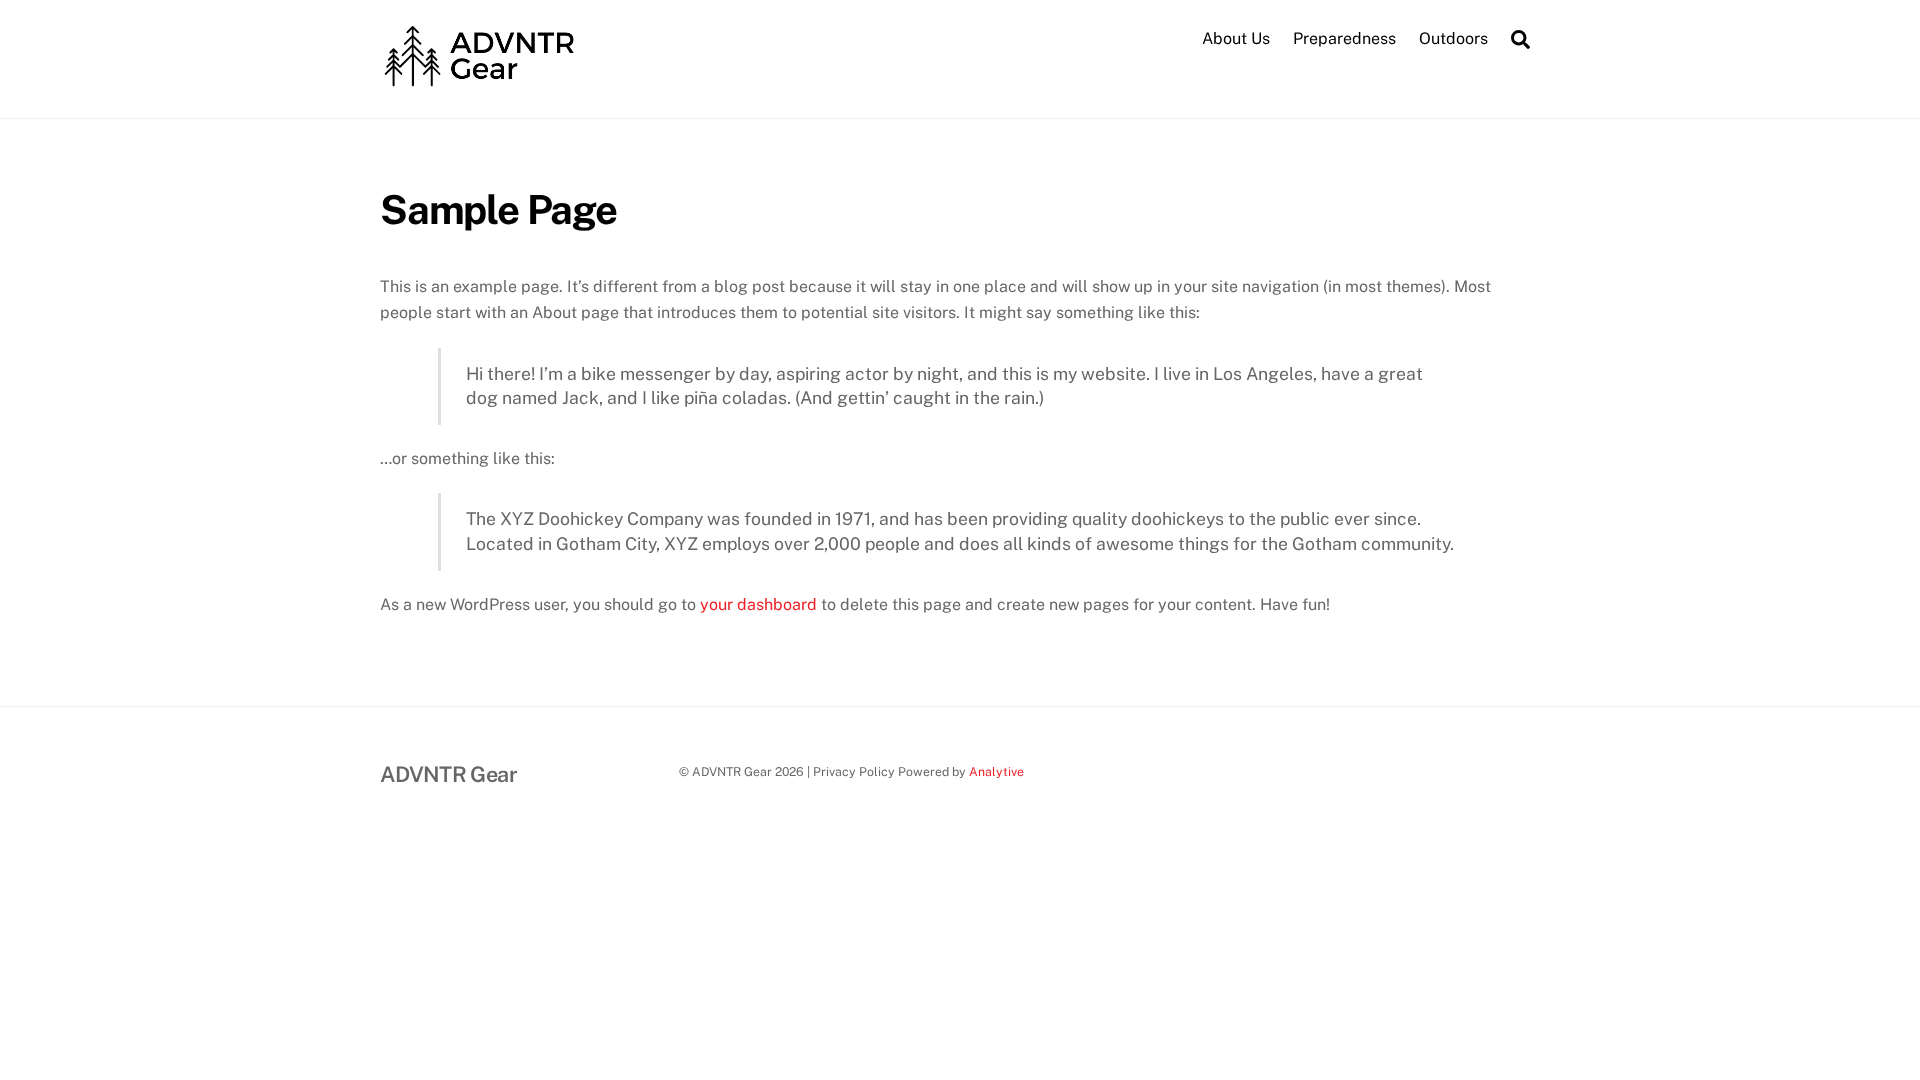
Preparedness (1344, 38)
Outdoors (1453, 38)
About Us (1236, 38)
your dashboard (758, 604)
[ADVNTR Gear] (480, 81)
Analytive (996, 771)
